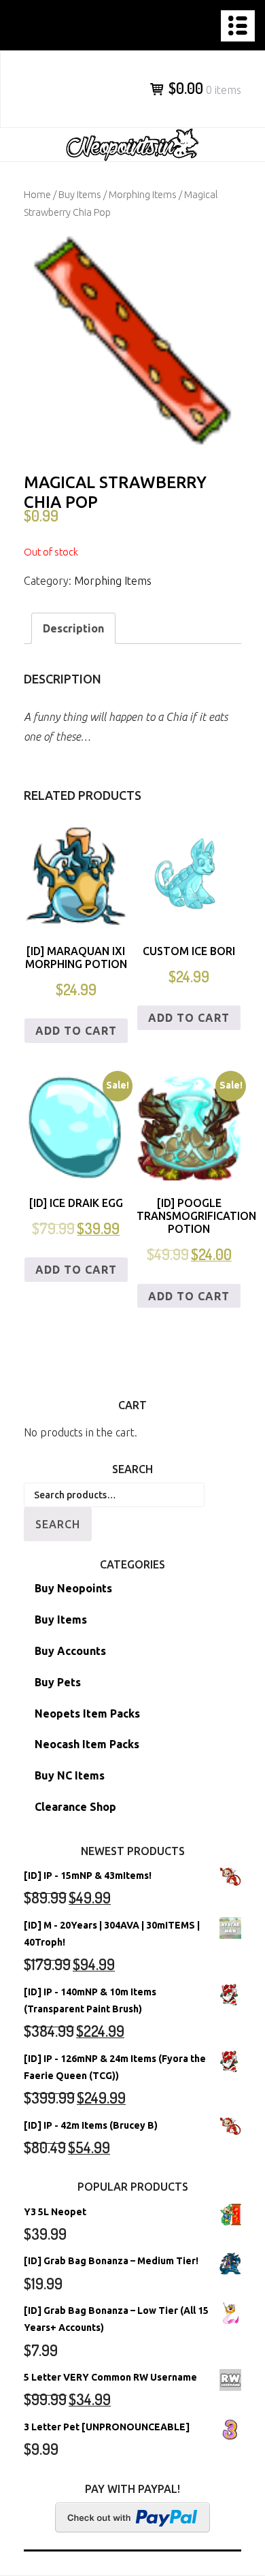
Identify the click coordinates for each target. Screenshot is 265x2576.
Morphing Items (143, 194)
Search (58, 1524)
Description (73, 628)
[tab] (73, 629)
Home (37, 194)
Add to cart (76, 1031)
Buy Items (80, 194)
